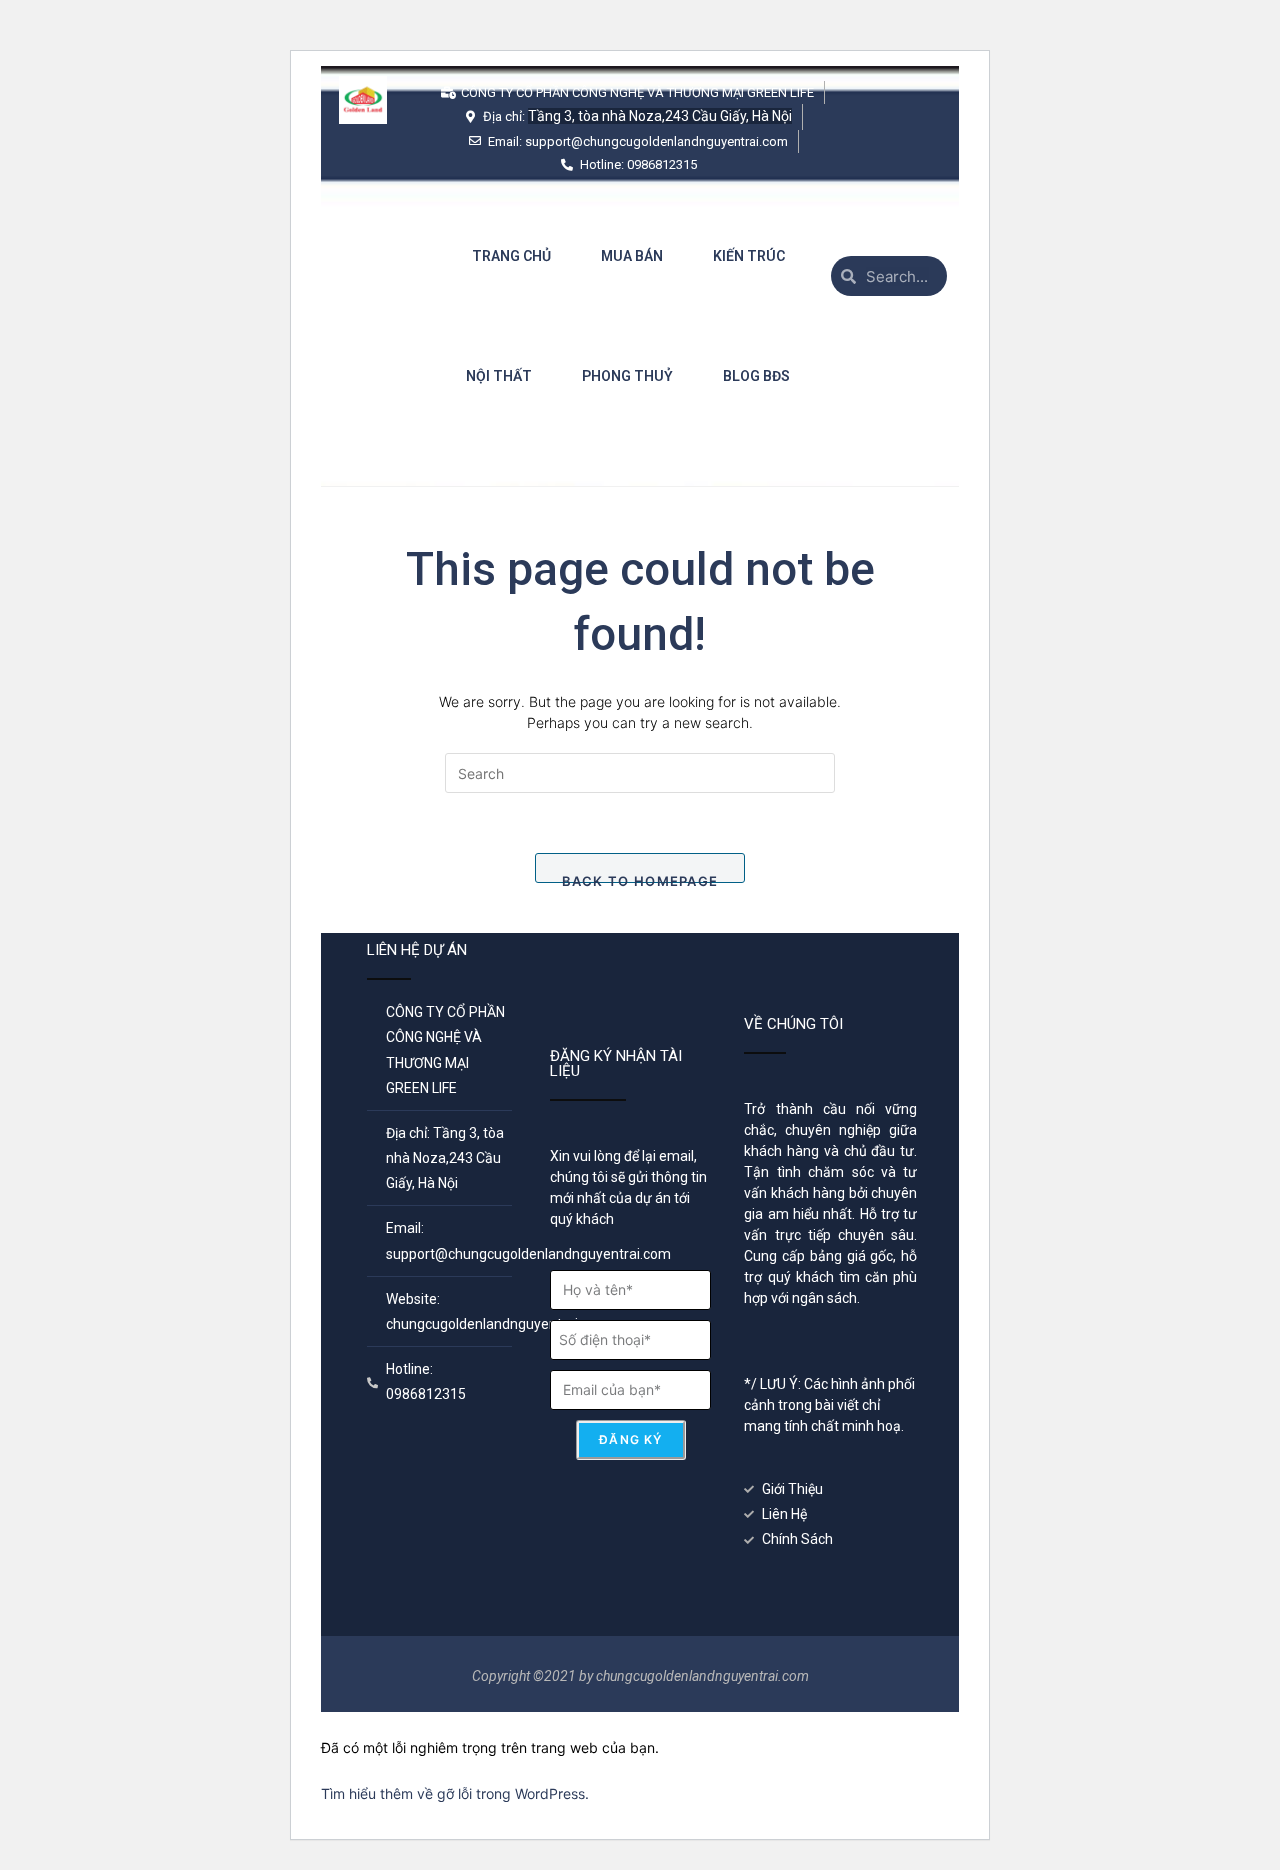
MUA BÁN (632, 256)
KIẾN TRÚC (749, 256)
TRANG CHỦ (511, 256)
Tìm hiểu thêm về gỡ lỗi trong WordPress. (455, 1793)
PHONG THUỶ (627, 376)
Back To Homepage (640, 878)
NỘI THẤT (499, 376)
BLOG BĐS (756, 376)
